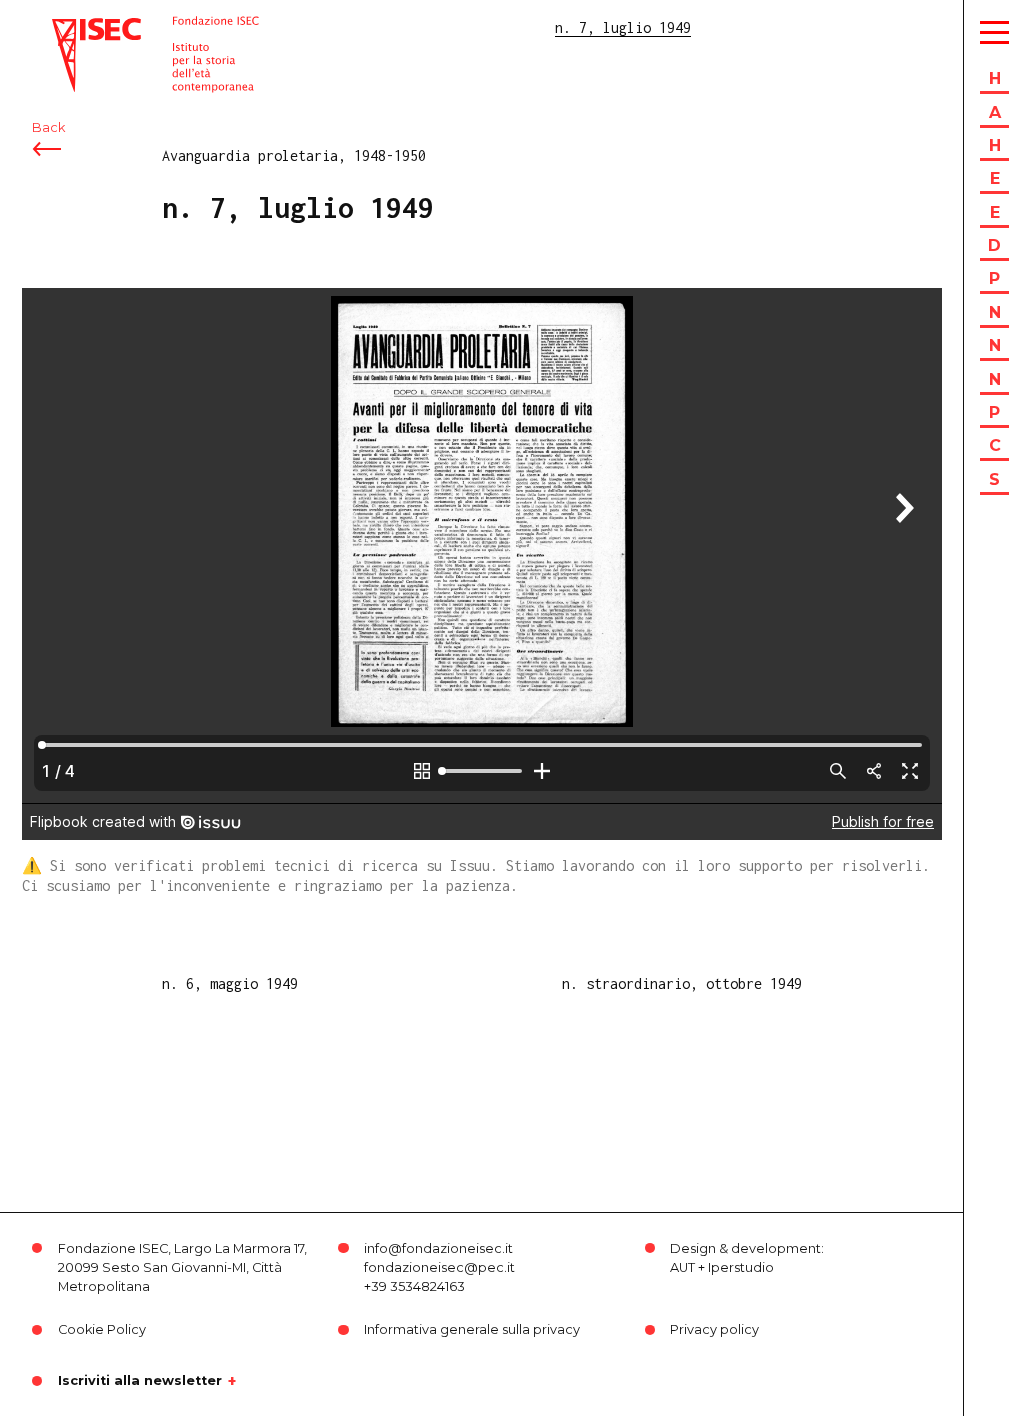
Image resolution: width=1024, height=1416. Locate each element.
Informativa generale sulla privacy (472, 1329)
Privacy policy (714, 1329)
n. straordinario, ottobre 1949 (682, 983)
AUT (682, 1267)
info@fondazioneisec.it (438, 1248)
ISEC (68, 27)
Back (48, 127)
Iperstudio (741, 1267)
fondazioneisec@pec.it (439, 1267)
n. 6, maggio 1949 (230, 983)
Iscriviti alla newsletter (140, 1381)
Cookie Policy (102, 1329)
